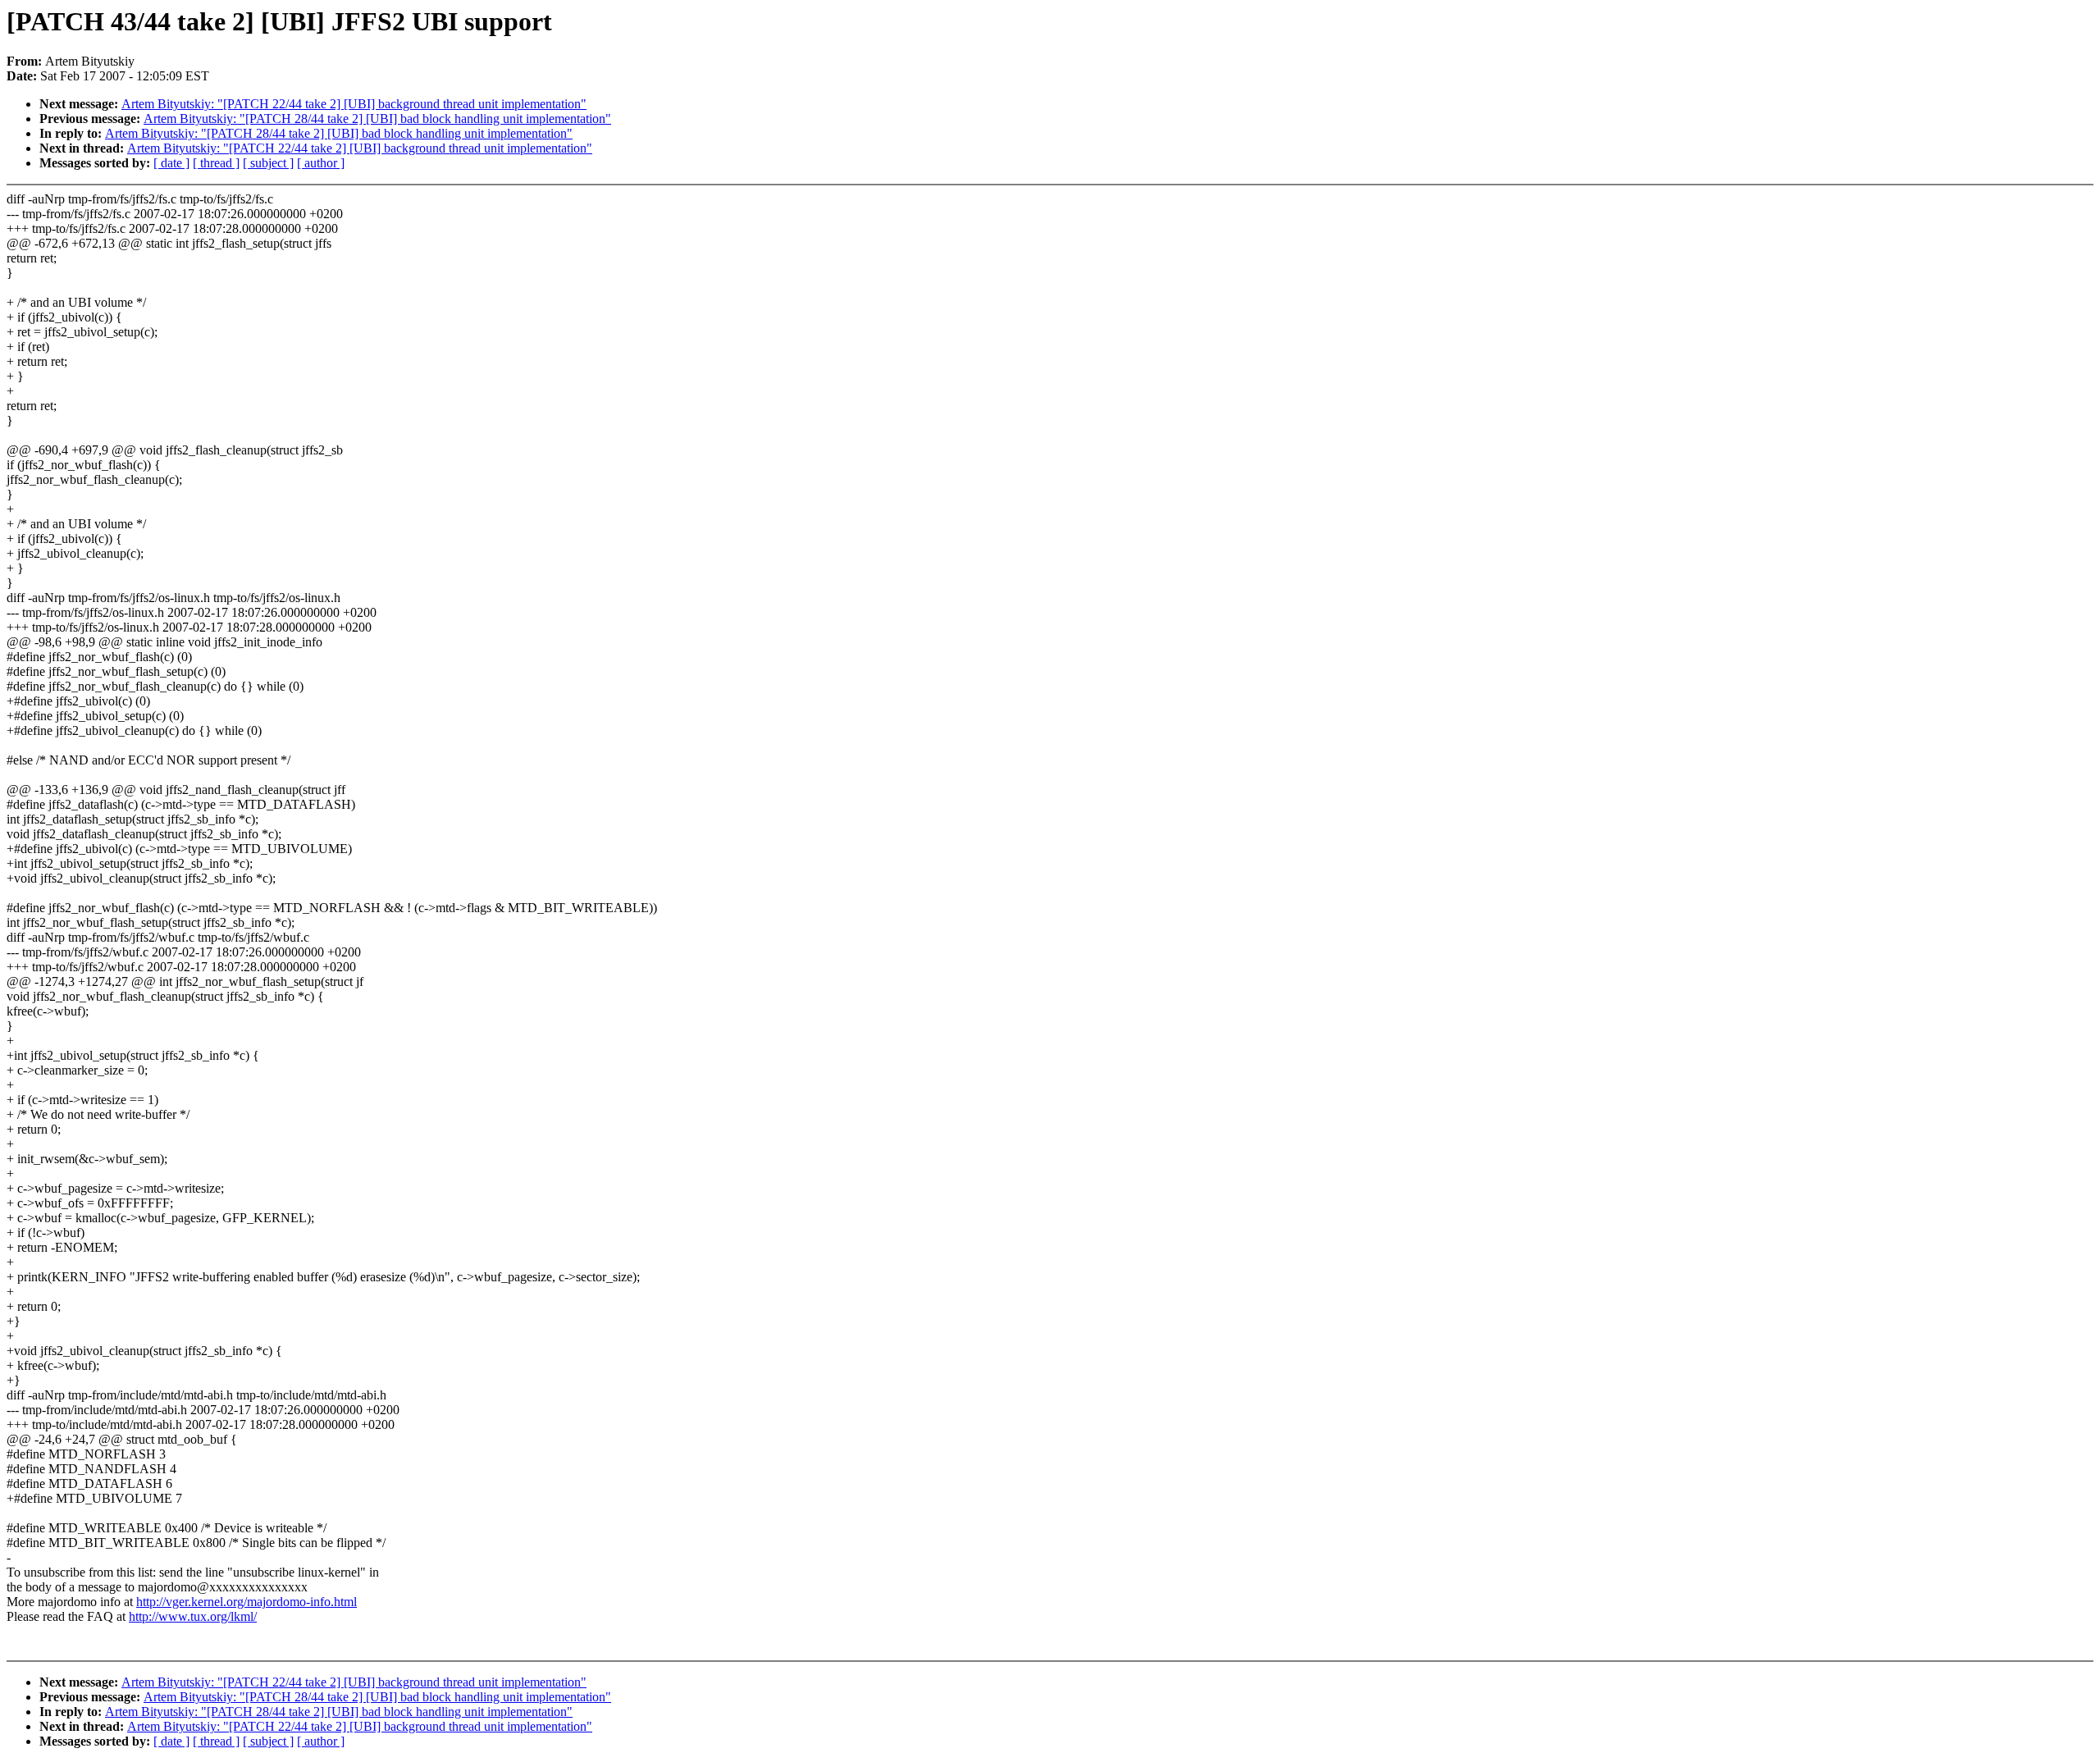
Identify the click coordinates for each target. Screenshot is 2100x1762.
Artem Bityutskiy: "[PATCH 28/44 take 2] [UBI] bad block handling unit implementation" (377, 119)
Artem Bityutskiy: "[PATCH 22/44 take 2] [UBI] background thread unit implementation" (354, 104)
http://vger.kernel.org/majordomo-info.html (247, 1602)
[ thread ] (216, 163)
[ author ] (321, 163)
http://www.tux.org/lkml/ (193, 1616)
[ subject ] (268, 163)
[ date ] (171, 163)
